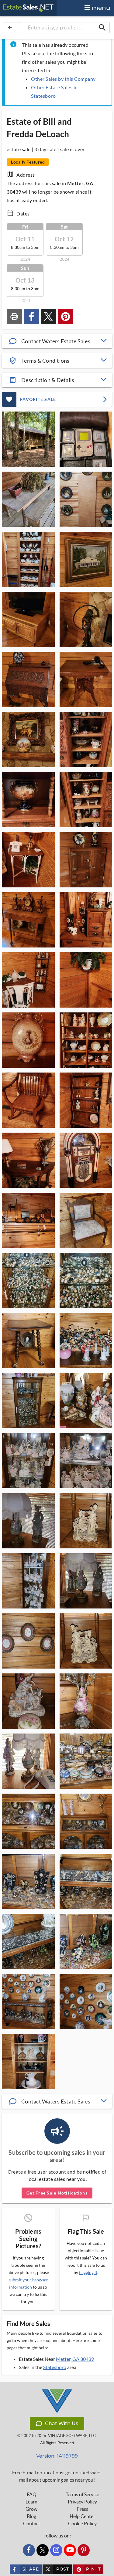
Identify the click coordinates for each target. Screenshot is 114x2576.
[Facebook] (29, 2550)
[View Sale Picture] (28, 439)
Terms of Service (82, 2494)
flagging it (88, 2273)
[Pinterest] (84, 2550)
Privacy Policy (82, 2502)
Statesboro (55, 2367)
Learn (31, 2502)
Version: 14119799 (57, 2456)
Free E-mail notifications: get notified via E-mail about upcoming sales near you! (57, 2476)
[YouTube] (70, 2550)
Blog (31, 2516)
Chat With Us (62, 2423)
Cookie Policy (82, 2523)
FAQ (32, 2494)
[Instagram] (56, 2550)
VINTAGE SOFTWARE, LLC (72, 2436)
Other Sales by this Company (63, 79)
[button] (57, 341)
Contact (32, 2523)
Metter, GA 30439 (75, 2359)
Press (82, 2509)
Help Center (82, 2516)
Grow (31, 2509)
